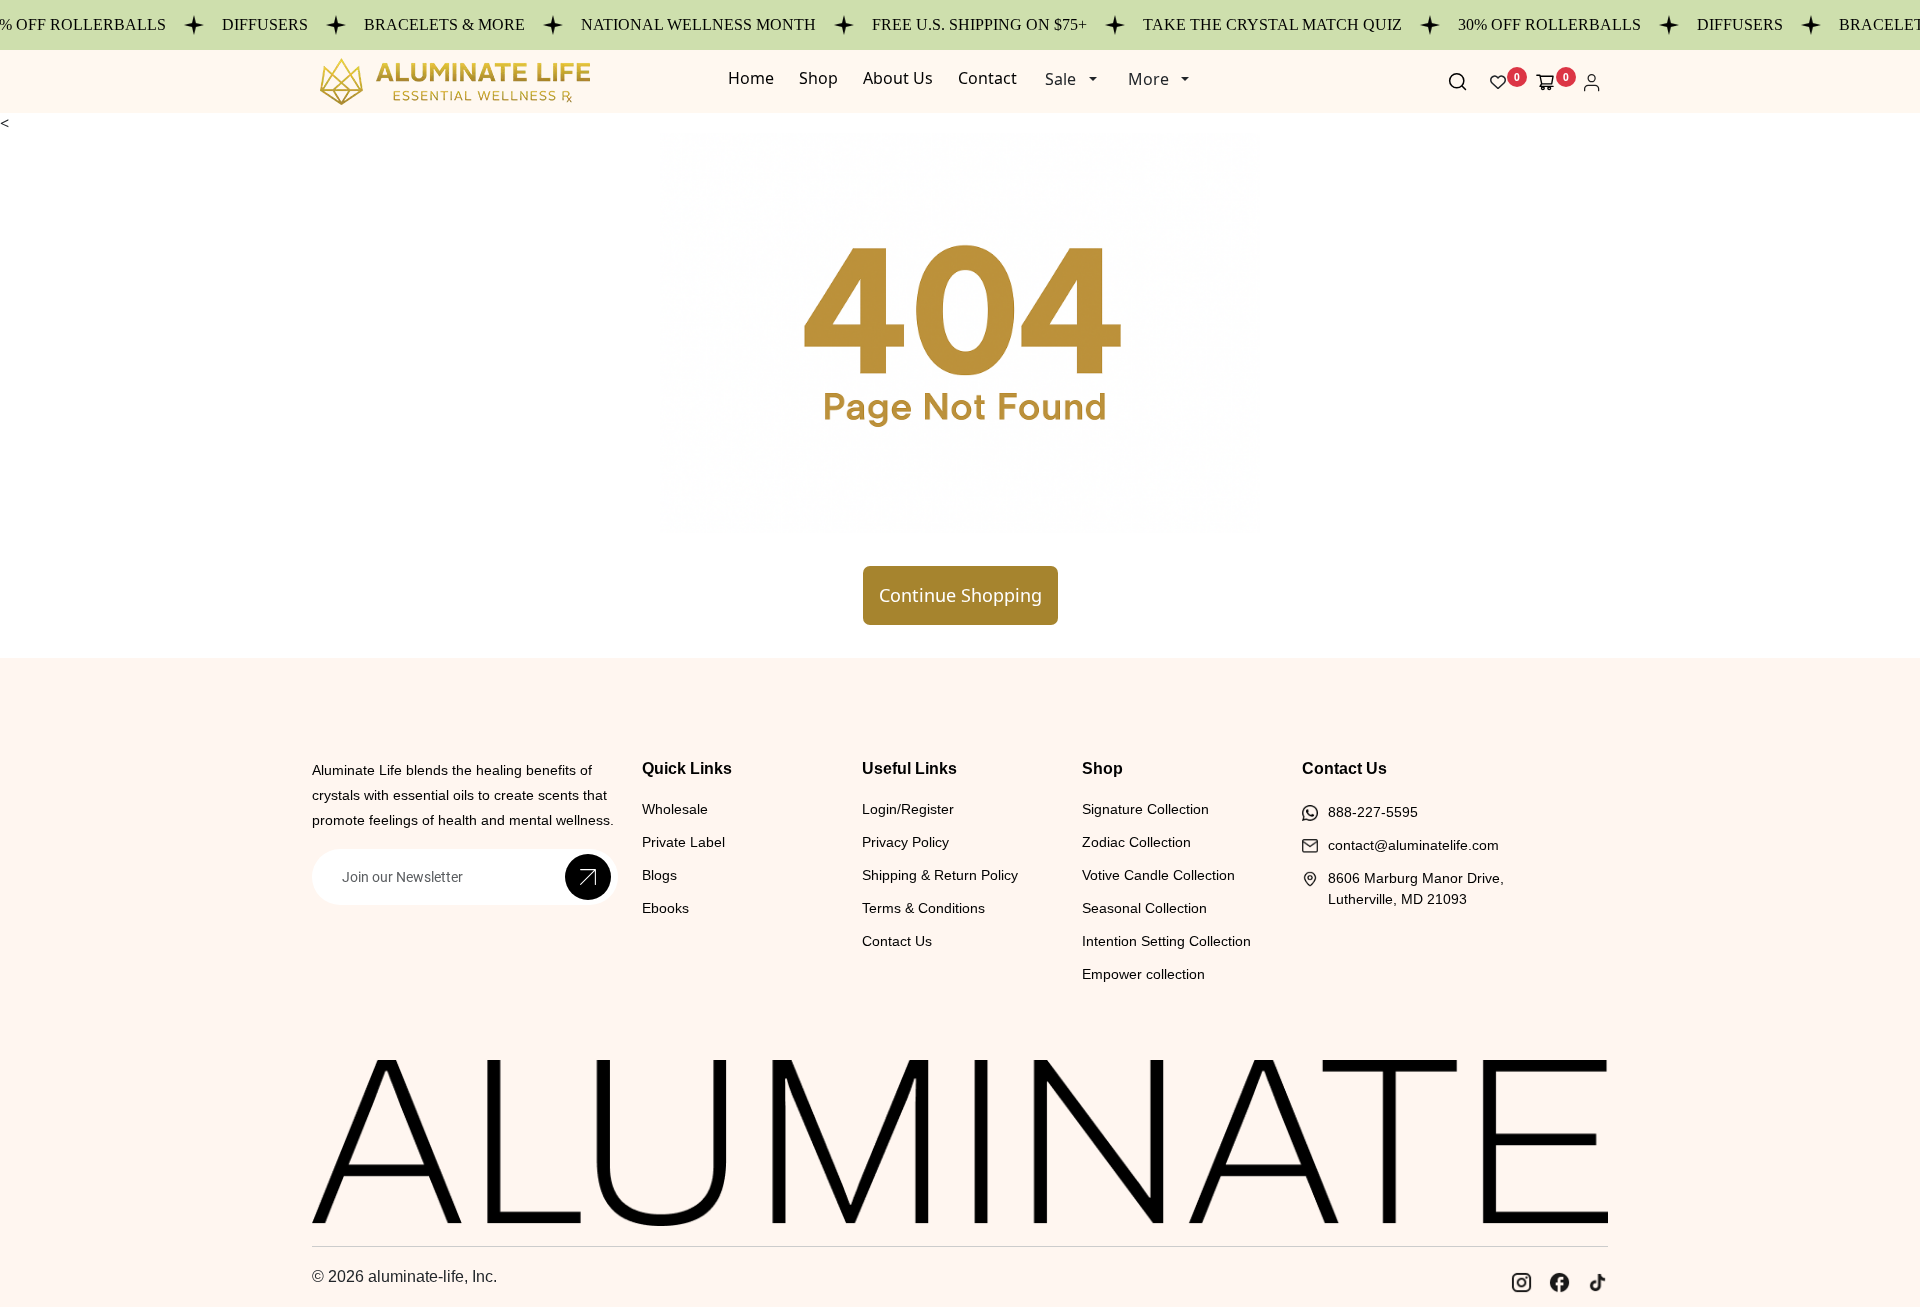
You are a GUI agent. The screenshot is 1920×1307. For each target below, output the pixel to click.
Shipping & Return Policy (940, 875)
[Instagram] (1521, 1282)
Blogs (659, 875)
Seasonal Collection (1144, 908)
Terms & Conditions (923, 908)
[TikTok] (1597, 1282)
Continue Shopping (960, 595)
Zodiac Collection (1136, 842)
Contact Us (897, 941)
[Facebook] (1559, 1282)
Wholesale (675, 809)
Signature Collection (1145, 809)
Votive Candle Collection (1158, 875)
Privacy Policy (905, 842)
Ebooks (665, 908)
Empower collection (1143, 974)
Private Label (683, 842)
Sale (1060, 79)
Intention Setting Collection (1166, 941)
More (1148, 79)
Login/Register (908, 809)
